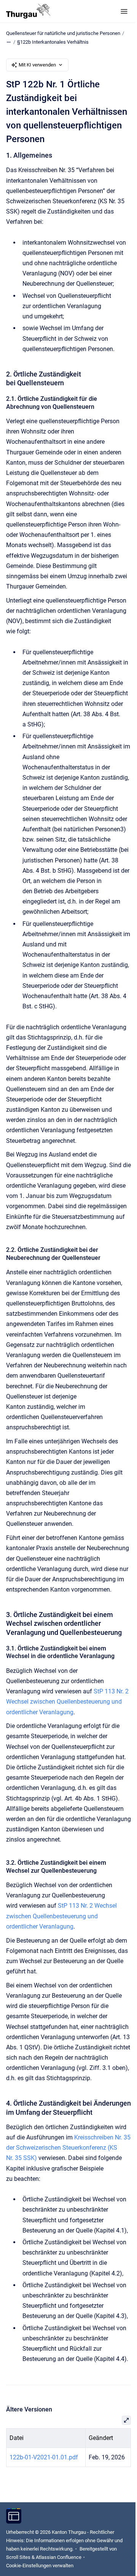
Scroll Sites (18, 2557)
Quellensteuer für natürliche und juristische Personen (63, 33)
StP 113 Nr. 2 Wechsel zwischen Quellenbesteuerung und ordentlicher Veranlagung (67, 1702)
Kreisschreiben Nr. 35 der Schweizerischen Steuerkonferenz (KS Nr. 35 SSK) (68, 2148)
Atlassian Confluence (59, 2557)
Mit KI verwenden (37, 65)
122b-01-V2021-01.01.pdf (44, 2457)
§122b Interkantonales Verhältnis (53, 42)
